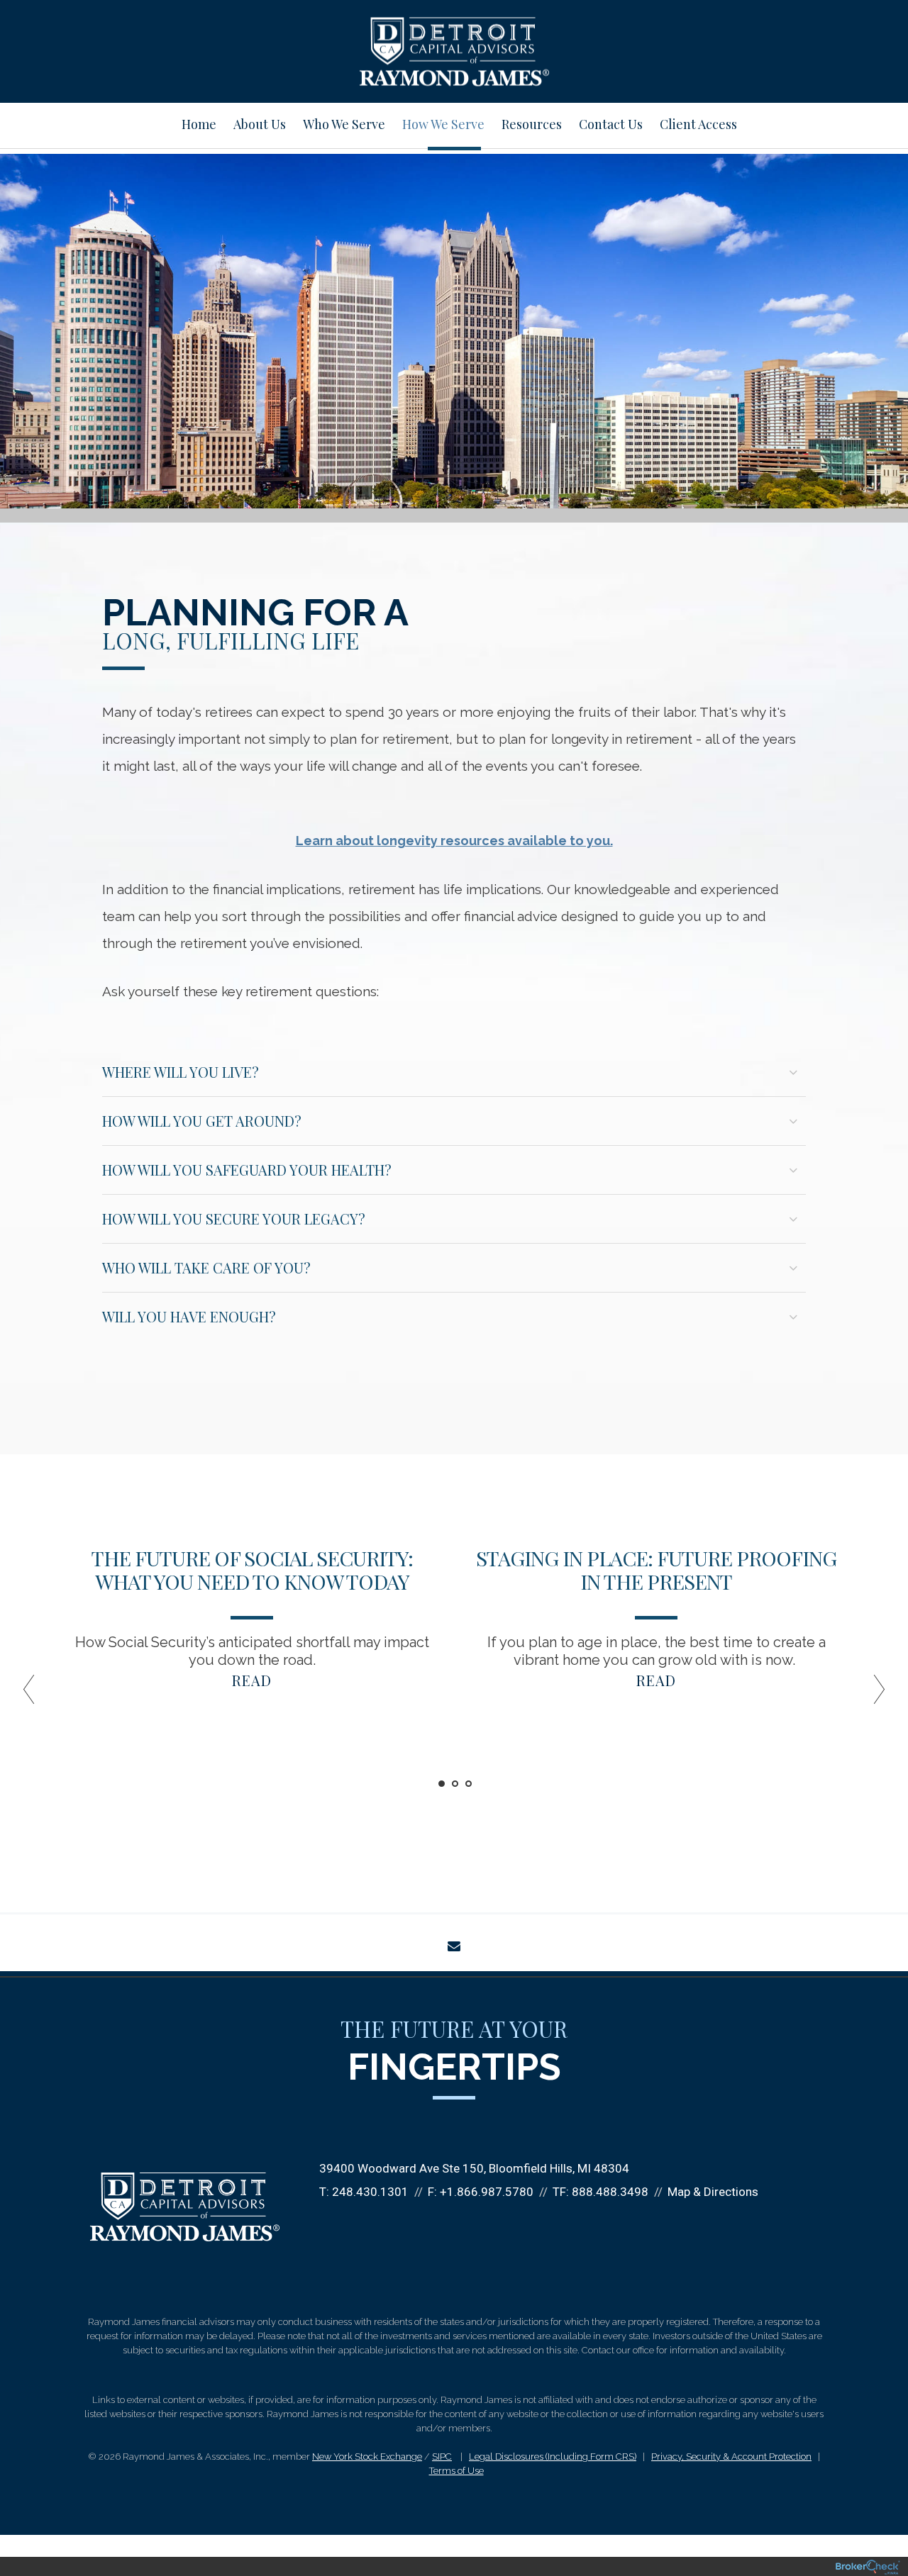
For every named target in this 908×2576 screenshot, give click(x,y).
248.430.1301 (370, 2192)
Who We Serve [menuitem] (344, 124)
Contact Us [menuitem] (611, 124)
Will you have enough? (189, 1316)
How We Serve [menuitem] (443, 124)
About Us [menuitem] (260, 124)
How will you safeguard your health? (247, 1170)
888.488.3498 (610, 2192)
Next (873, 1695)
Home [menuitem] (199, 124)
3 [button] (469, 1784)
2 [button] (455, 1784)
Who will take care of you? (206, 1267)
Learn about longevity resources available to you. (454, 841)
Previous (35, 1695)
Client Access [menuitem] (698, 124)
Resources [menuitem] (532, 124)
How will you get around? (202, 1121)
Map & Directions (713, 2192)
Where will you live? (181, 1072)
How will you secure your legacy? (234, 1219)
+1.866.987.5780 (487, 2192)
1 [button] (442, 1784)
